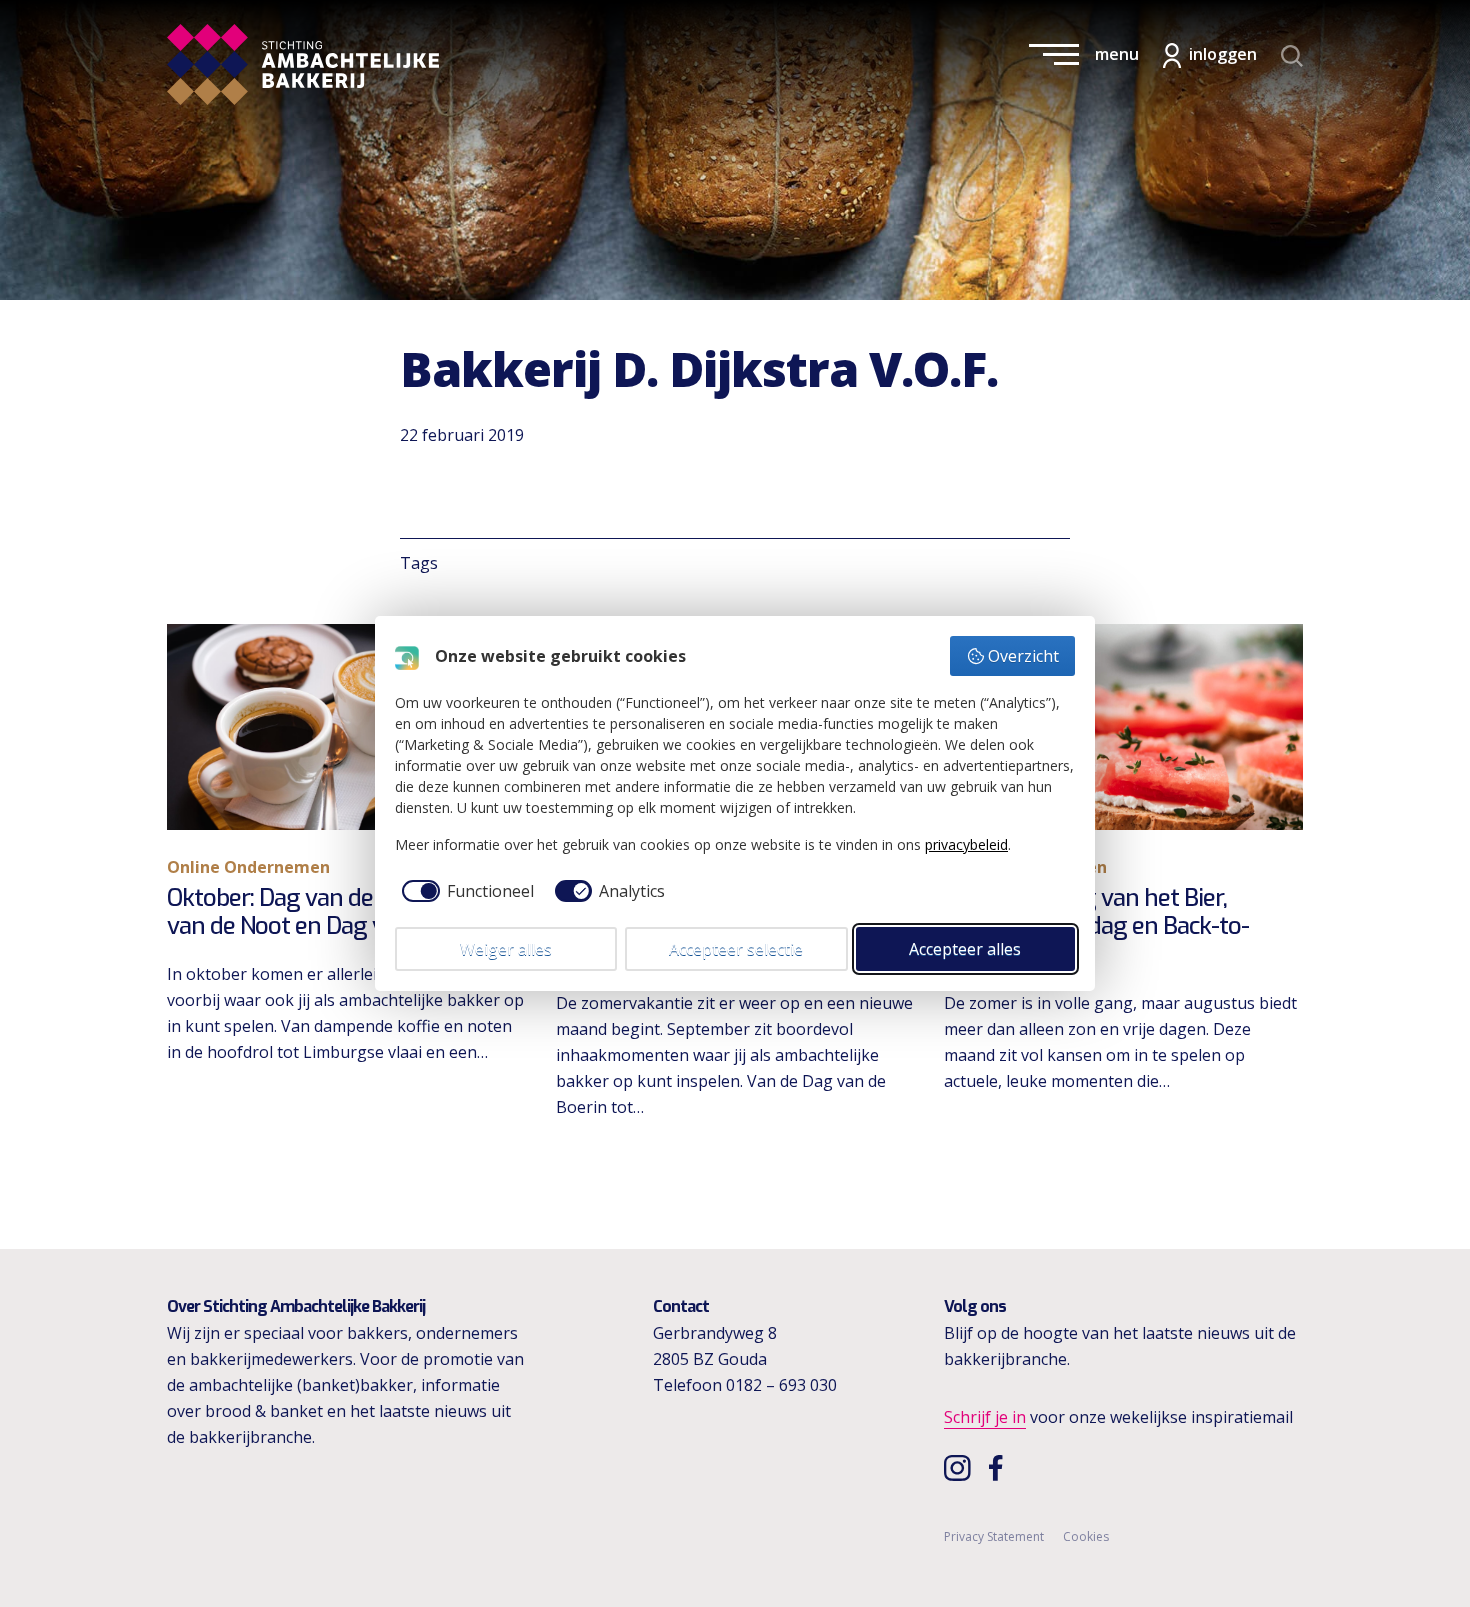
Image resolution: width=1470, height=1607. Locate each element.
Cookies (1086, 1536)
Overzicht (1023, 656)
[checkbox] (464, 891)
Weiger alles (506, 949)
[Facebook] (1001, 1467)
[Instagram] (959, 1467)
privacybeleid (966, 844)
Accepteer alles (965, 949)
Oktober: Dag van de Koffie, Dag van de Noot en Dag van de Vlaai (331, 912)
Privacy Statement (994, 1536)
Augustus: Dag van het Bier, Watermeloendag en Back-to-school (1096, 927)
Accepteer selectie (736, 949)
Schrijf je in (985, 1417)
